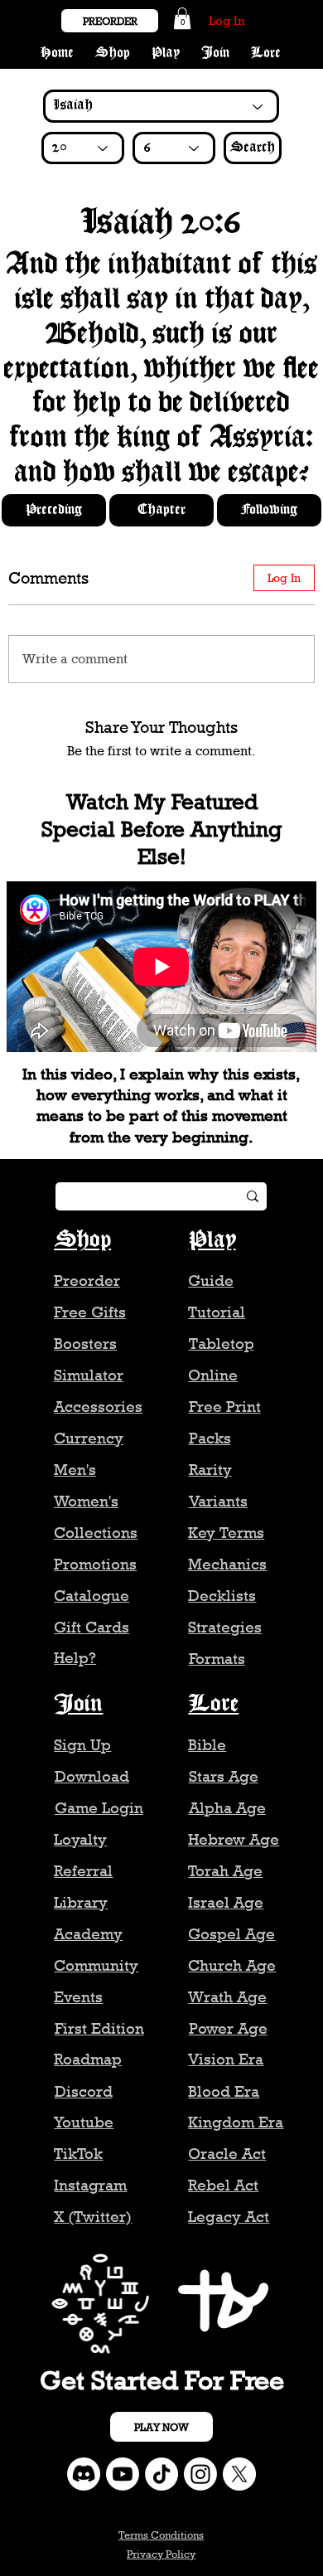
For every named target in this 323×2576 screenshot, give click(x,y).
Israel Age (226, 1902)
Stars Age (224, 1776)
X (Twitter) (93, 2217)
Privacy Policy (161, 2554)
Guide (211, 1281)
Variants (218, 1501)
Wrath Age (227, 1997)
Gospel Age (231, 1934)
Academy (88, 1934)
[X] (239, 2474)
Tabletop (222, 1344)
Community (96, 1965)
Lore (213, 1704)
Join (78, 1704)
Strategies (225, 1627)
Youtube (84, 2122)
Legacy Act (229, 2217)
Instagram (90, 2185)
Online (213, 1375)
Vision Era (226, 2059)
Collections (96, 1533)
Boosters (85, 1344)
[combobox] (83, 148)
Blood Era (224, 2091)
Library (81, 1902)
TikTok (78, 2154)
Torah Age (225, 1871)
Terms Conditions (161, 2535)
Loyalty (80, 1839)
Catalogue (92, 1596)
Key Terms (226, 1533)
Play (212, 1240)
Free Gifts (90, 1312)
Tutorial (217, 1312)
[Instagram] (200, 2474)
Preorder (87, 1281)
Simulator (89, 1375)
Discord (84, 2091)
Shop (82, 1240)
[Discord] (84, 2474)
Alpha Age (227, 1808)
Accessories (98, 1407)
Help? (75, 1658)
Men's (75, 1470)
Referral (83, 1871)
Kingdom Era (236, 2122)
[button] (182, 18)
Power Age (228, 2028)
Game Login (99, 1808)
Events (78, 1997)
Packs (210, 1438)
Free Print (225, 1407)
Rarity (210, 1470)
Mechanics (227, 1564)
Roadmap (88, 2059)
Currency (89, 1438)
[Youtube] (123, 2474)
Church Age (232, 1965)
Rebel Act (223, 2185)
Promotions (95, 1564)
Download (92, 1776)
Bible (207, 1745)
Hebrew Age (234, 1839)
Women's (86, 1501)
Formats (217, 1659)
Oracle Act (227, 2154)
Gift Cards (92, 1627)
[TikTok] (161, 2474)
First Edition (99, 2028)
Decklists (222, 1596)
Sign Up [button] (82, 1745)
